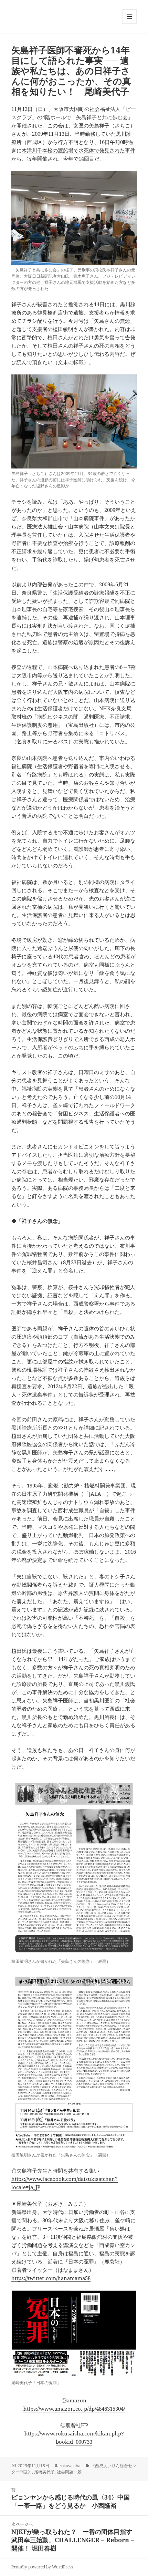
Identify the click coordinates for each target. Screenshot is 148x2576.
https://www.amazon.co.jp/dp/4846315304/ (74, 2409)
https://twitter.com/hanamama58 (51, 2278)
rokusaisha (70, 2466)
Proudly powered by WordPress (42, 2567)
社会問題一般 (69, 2472)
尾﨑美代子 (44, 2472)
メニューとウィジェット (129, 24)
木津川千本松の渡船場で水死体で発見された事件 (78, 150)
